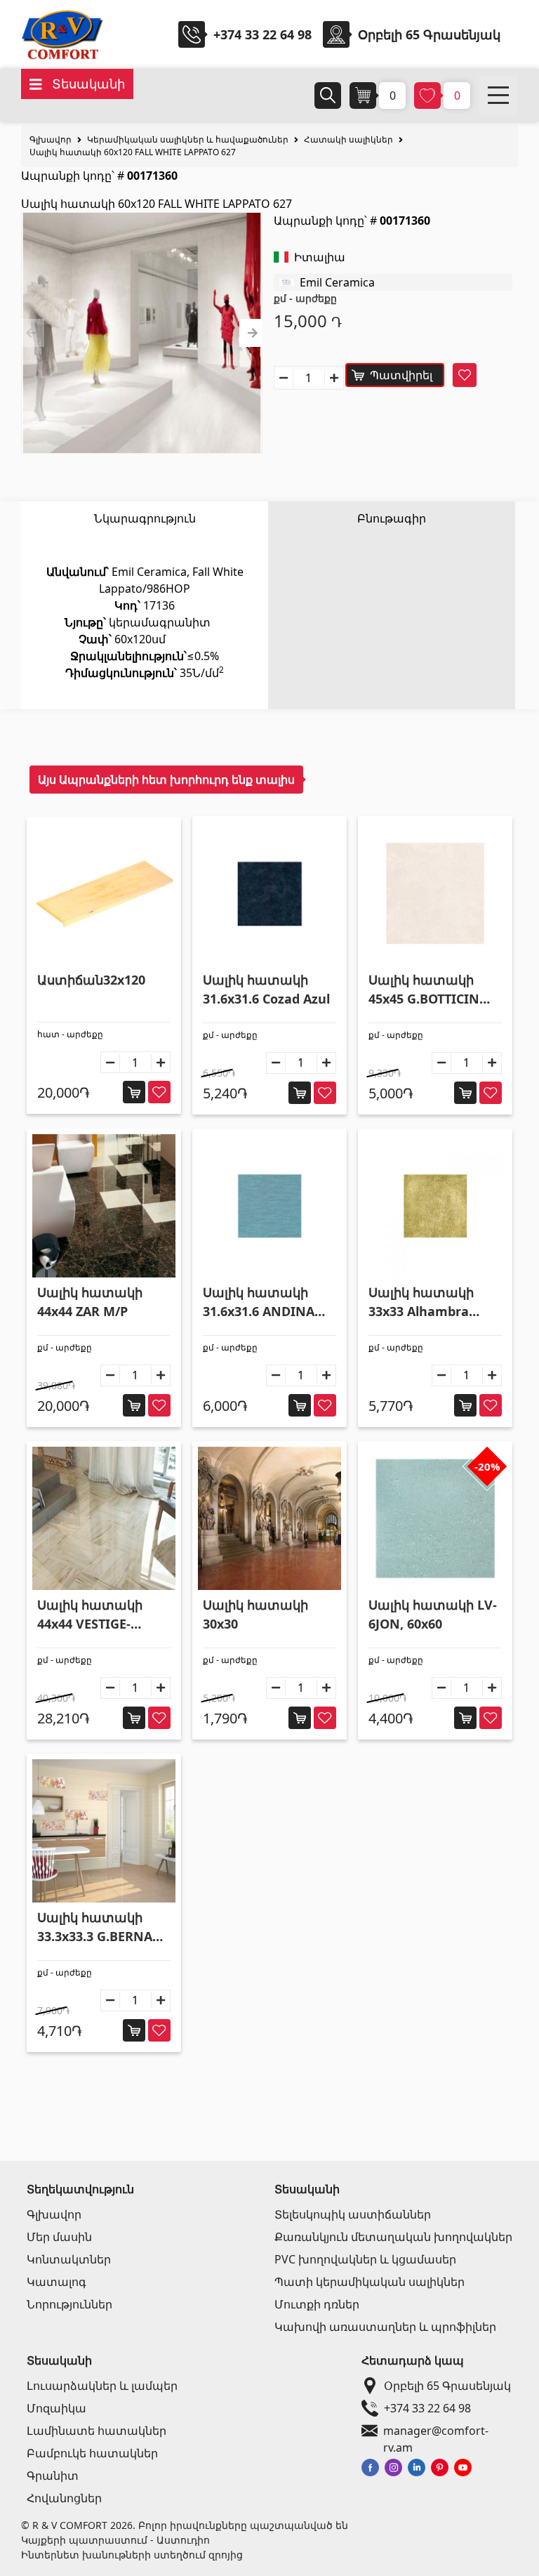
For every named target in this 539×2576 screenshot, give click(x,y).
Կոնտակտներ (69, 2259)
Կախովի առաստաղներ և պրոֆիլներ (385, 2327)
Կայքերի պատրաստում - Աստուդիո (115, 2540)
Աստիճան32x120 (91, 980)
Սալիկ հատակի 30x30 (255, 1614)
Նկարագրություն (145, 518)
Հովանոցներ (64, 2498)
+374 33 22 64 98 (262, 34)
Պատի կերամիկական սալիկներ (370, 2282)
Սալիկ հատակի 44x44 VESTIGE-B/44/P (90, 1615)
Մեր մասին (59, 2237)
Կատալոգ (56, 2282)
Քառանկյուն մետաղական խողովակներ (393, 2237)
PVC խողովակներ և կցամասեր (365, 2259)
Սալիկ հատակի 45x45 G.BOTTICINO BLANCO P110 (429, 990)
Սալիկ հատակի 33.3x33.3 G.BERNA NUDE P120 (95, 1927)
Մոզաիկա (56, 2408)
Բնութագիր (392, 518)
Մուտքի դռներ (317, 2304)
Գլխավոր (51, 139)
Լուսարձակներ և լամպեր (102, 2386)
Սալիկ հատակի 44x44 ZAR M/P (90, 1302)
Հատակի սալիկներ (348, 139)
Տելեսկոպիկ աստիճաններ (353, 2214)
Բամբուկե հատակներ (92, 2453)
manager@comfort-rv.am (436, 2431)
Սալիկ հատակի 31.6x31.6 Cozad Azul (266, 989)
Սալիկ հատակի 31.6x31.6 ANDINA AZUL (259, 1302)
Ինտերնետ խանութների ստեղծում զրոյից (132, 2555)
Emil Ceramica (337, 282)
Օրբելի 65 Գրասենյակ (447, 2386)
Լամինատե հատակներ (97, 2431)
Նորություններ (69, 2304)
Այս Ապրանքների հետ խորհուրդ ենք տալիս (166, 780)
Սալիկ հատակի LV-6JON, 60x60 (433, 1614)
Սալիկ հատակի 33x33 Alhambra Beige (421, 1302)
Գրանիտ (53, 2476)
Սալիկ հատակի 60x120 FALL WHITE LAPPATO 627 (133, 152)
